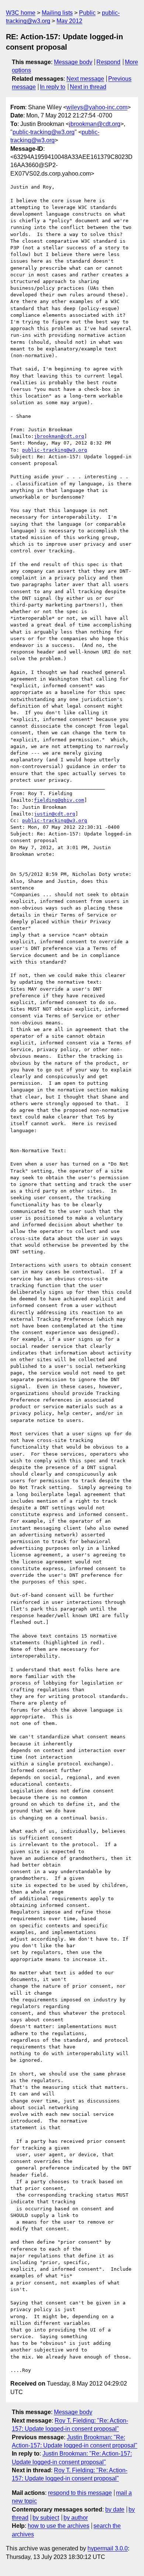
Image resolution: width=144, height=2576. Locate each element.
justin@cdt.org (55, 814)
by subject (46, 2518)
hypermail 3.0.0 (108, 2548)
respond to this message (80, 2493)
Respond (108, 62)
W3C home (21, 13)
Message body (73, 62)
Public (87, 13)
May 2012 (69, 21)
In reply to (53, 87)
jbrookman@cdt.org (95, 124)
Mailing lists (57, 13)
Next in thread (88, 87)
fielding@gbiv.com (59, 800)
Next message (85, 79)
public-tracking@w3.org (44, 132)
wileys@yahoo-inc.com (97, 107)
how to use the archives (59, 2526)
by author (76, 2518)
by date (115, 2509)
